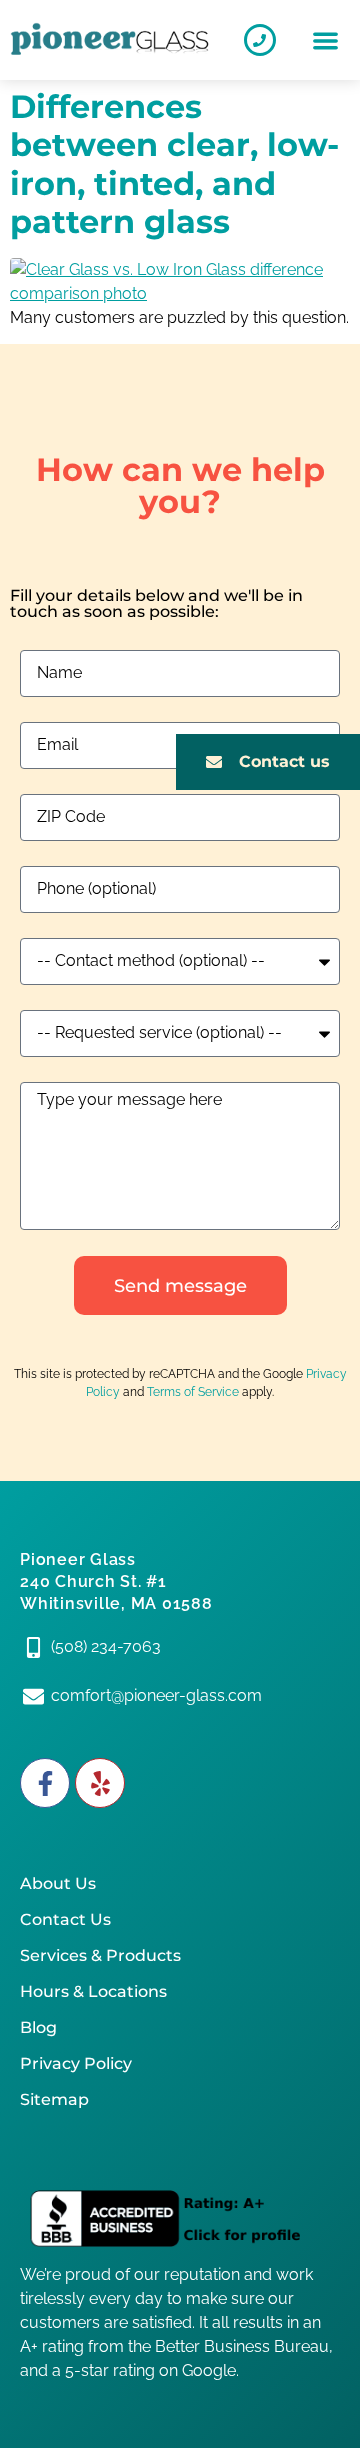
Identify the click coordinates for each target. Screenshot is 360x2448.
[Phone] (260, 40)
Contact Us (65, 1919)
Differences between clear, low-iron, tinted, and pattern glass (174, 164)
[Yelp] (100, 1783)
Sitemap (54, 2099)
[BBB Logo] (180, 2219)
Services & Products (100, 1955)
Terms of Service (193, 1392)
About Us (58, 1883)
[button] (325, 40)
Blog (38, 2027)
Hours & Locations (93, 1991)
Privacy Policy (76, 2063)
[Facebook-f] (45, 1783)
